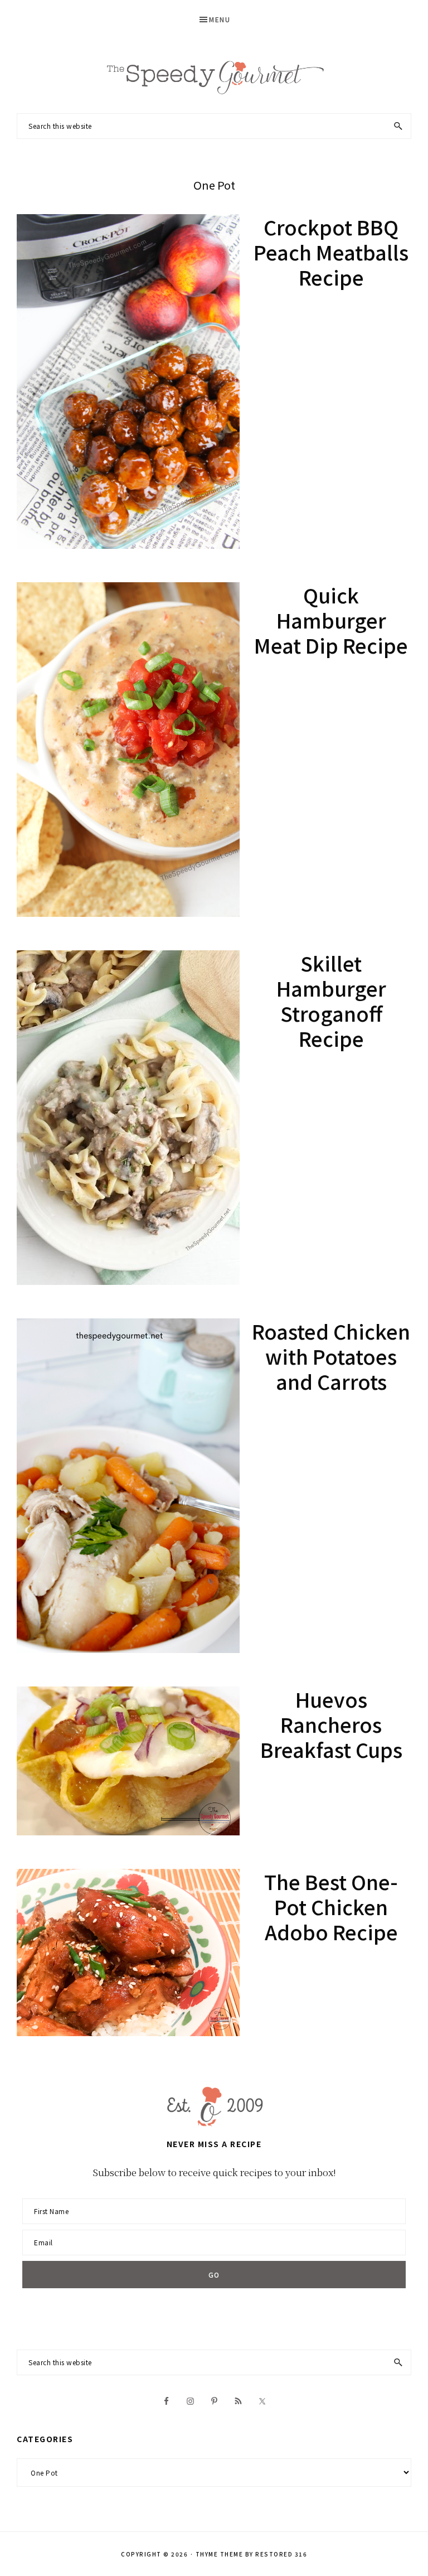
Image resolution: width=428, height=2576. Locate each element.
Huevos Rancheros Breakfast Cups (331, 1724)
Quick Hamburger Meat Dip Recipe (331, 620)
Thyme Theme (220, 2554)
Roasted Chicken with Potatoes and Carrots (331, 1356)
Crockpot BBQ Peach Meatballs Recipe (331, 252)
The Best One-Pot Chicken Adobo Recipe (331, 1906)
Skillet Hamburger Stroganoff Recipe (331, 1000)
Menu (220, 19)
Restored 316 (281, 2554)
